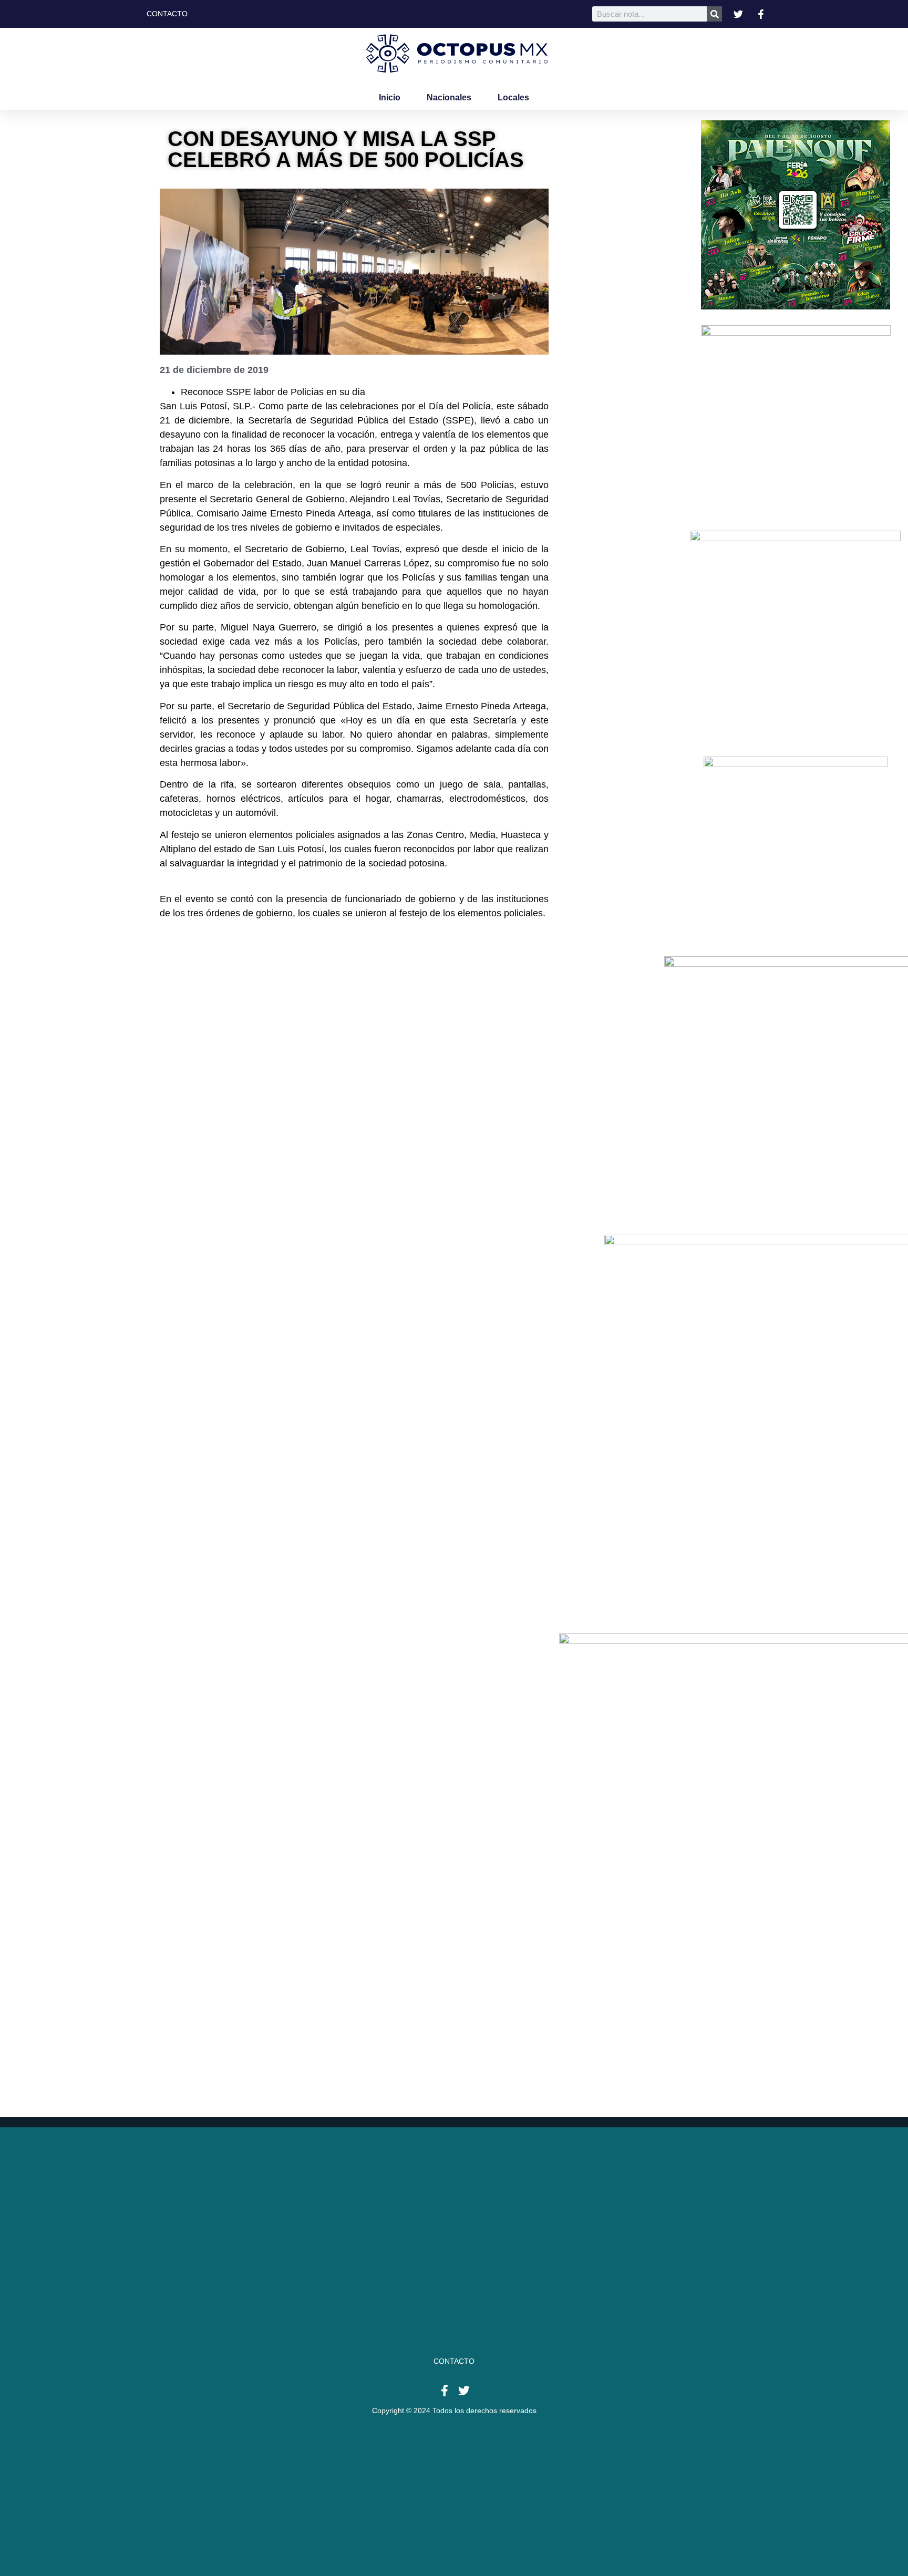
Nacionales (449, 97)
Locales (513, 97)
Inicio (390, 97)
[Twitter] (464, 2391)
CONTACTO (454, 2361)
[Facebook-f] (445, 2391)
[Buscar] (714, 14)
